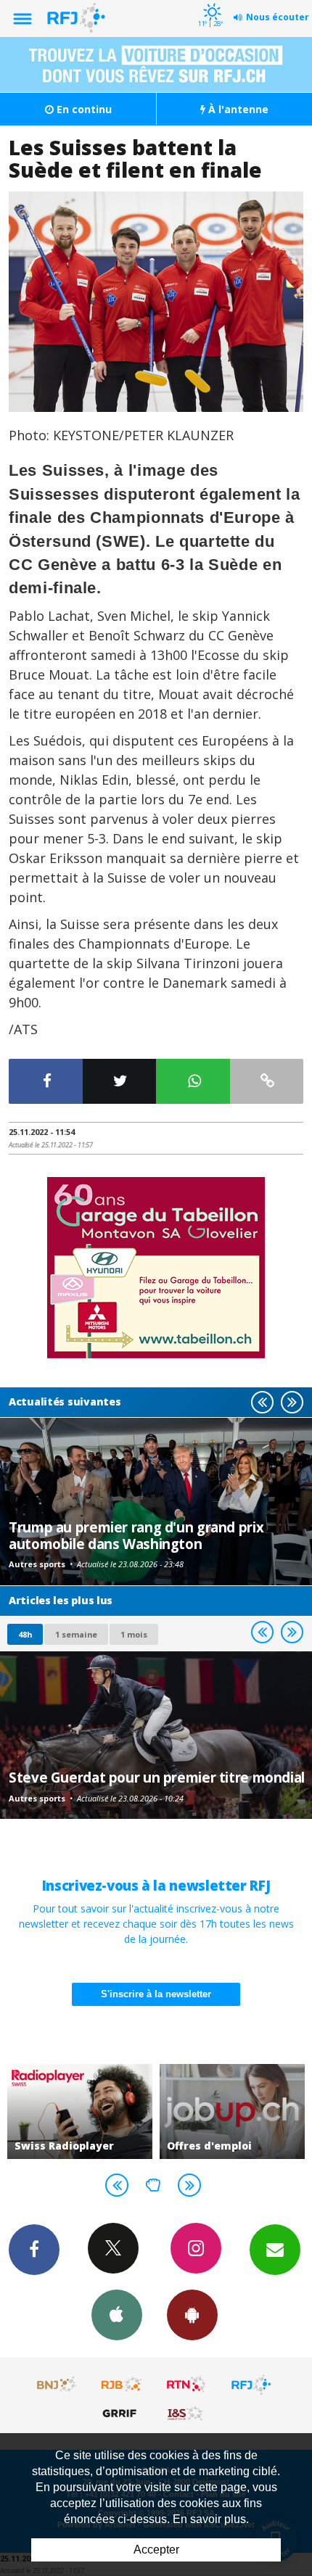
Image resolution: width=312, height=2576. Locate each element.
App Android (192, 2315)
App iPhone (117, 2315)
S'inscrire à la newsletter (156, 1994)
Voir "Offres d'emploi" (232, 2111)
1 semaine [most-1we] (76, 1634)
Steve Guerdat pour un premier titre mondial (157, 1777)
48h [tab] (25, 1634)
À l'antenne (237, 109)
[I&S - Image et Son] (186, 2413)
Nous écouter (278, 17)
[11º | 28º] (210, 1)
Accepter (156, 2550)
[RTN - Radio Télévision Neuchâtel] (186, 2385)
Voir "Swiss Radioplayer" (80, 2111)
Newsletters (275, 2250)
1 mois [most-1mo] (134, 1634)
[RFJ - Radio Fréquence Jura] (251, 2385)
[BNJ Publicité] (57, 2385)
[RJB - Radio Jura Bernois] (122, 2385)
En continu (83, 109)
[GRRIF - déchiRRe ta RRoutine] (122, 2413)
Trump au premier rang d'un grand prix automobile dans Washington (136, 1535)
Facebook (34, 2250)
